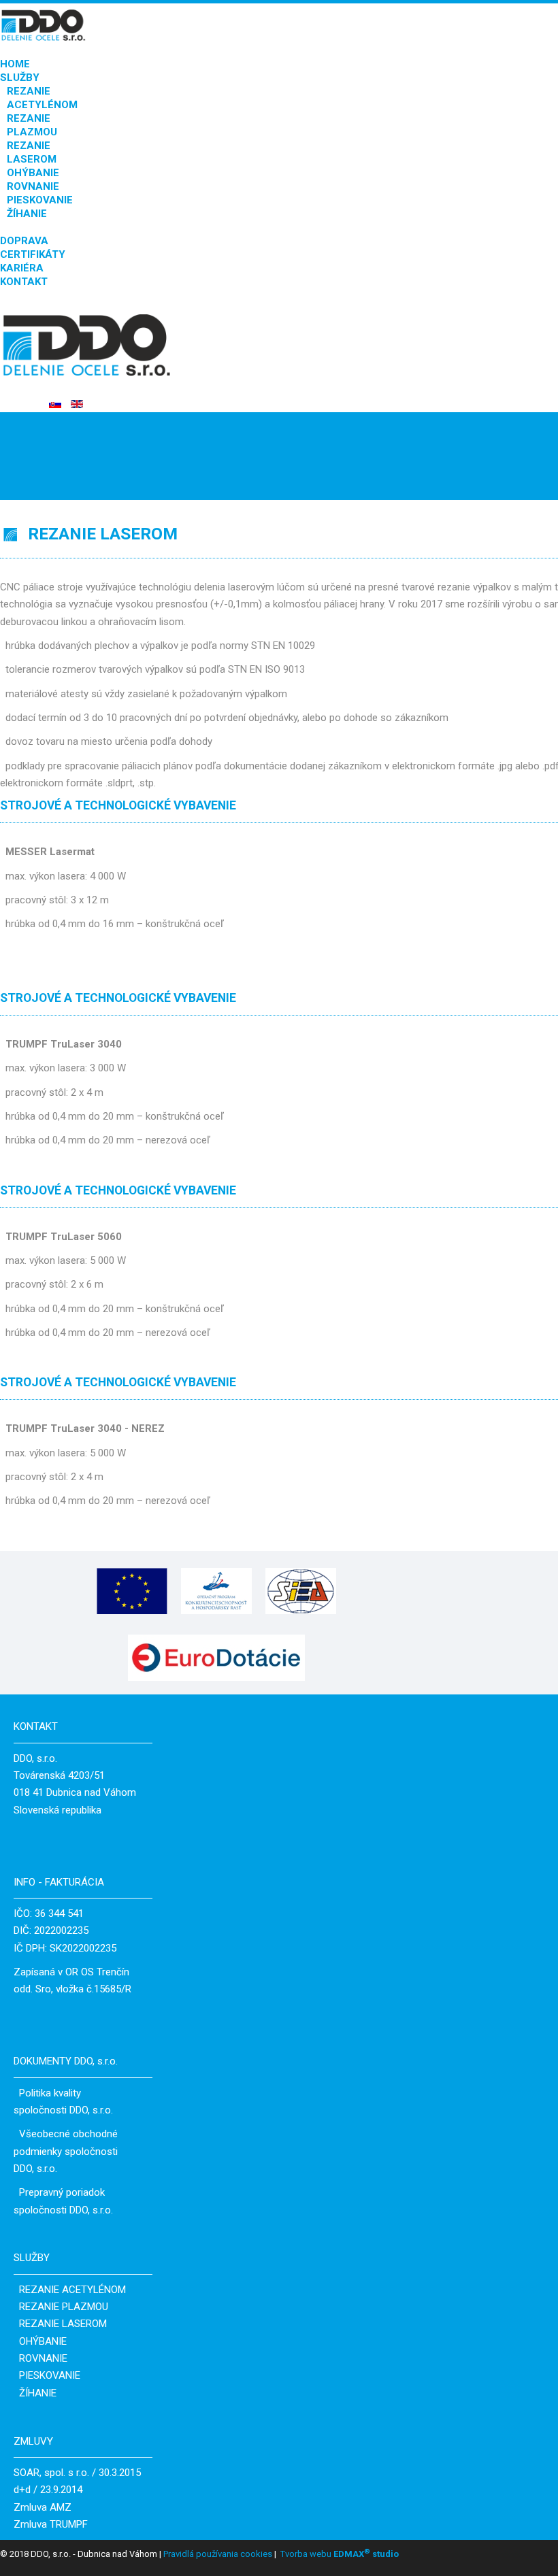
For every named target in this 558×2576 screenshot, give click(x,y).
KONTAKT (24, 282)
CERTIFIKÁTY (33, 254)
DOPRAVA (24, 241)
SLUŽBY (20, 78)
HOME (15, 64)
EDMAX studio (365, 2554)
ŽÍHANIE (27, 214)
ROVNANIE (33, 186)
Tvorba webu (306, 2554)
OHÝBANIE (33, 173)
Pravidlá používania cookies (217, 2554)
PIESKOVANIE (40, 200)
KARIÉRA (22, 268)
